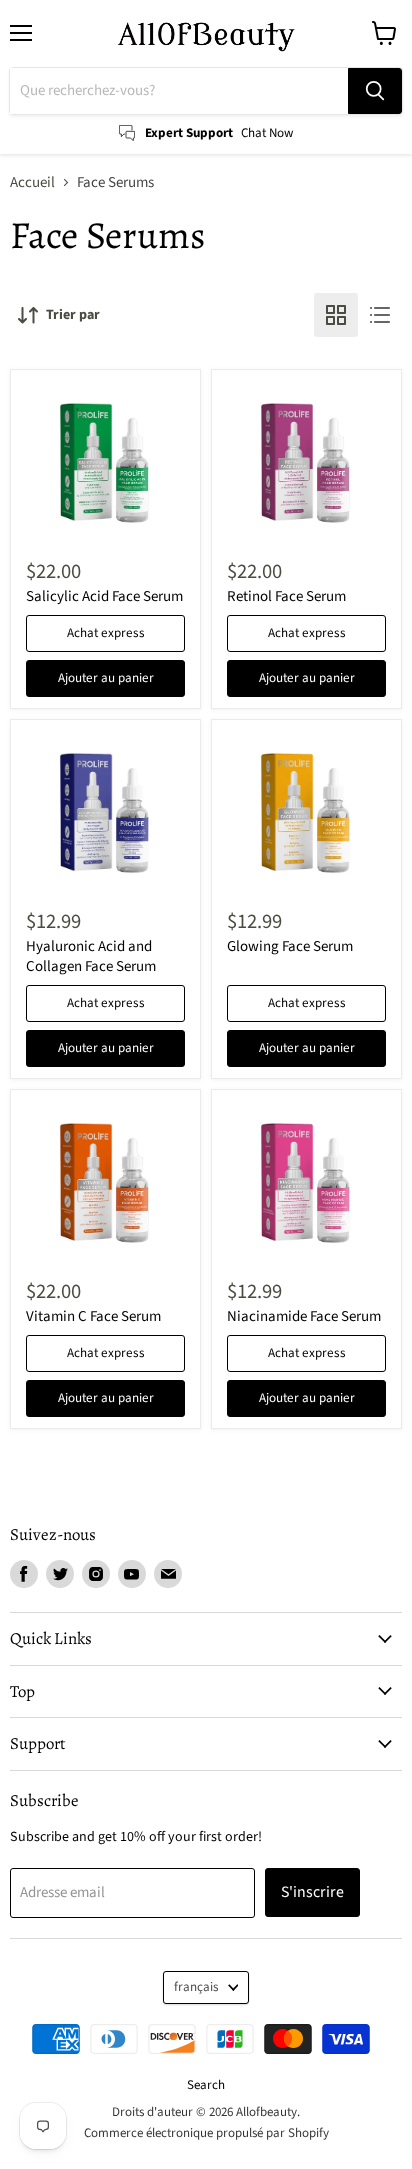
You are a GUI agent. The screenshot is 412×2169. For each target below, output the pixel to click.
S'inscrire (312, 1892)
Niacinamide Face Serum (304, 1316)
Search (206, 2085)
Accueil (32, 182)
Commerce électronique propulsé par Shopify (206, 2133)
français (196, 1987)
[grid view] (336, 315)
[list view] (380, 315)
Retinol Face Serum (286, 596)
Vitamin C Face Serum (93, 1316)
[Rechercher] (375, 91)
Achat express (106, 633)
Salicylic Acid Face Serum (104, 596)
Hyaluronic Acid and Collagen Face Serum (91, 956)
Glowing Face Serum (290, 946)
